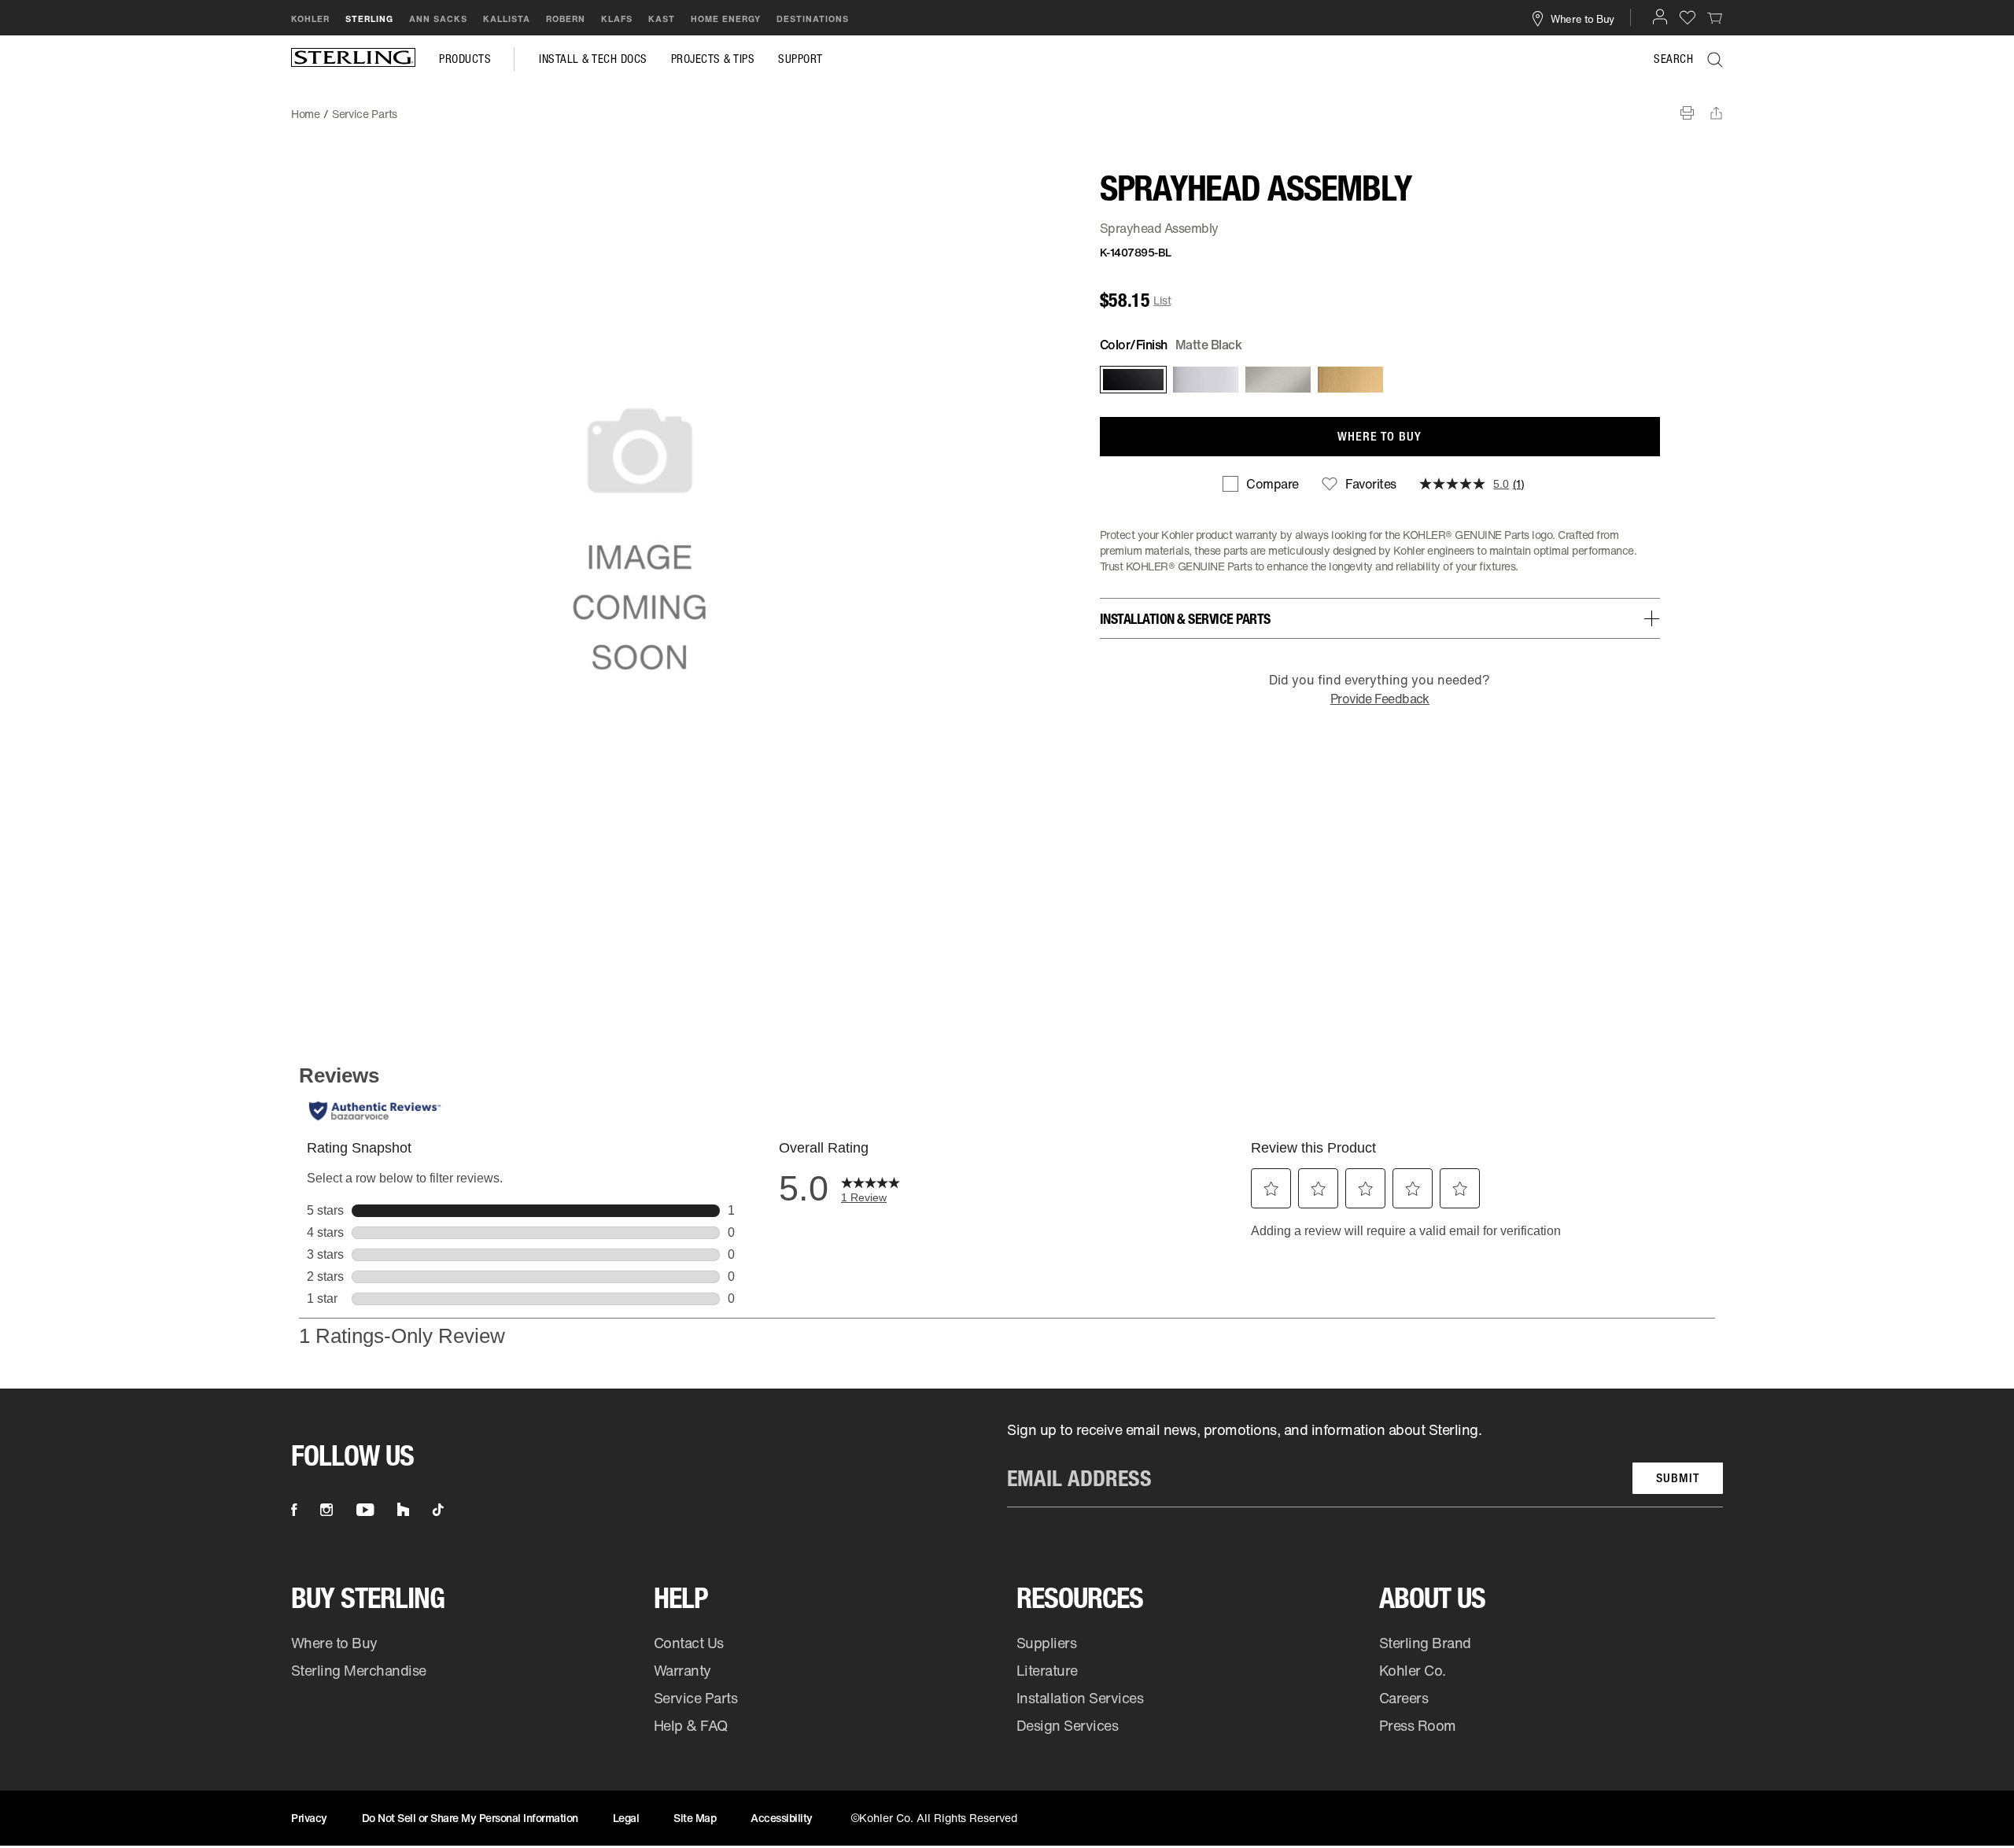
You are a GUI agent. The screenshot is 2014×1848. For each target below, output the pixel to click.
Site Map (695, 1818)
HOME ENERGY (726, 19)
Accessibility (782, 1818)
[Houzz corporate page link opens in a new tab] (403, 1510)
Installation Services (1080, 1698)
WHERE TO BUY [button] (1380, 436)
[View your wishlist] (1688, 17)
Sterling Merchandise (359, 1670)
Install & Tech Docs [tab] (593, 59)
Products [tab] (465, 59)
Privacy (309, 1818)
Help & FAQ (691, 1725)
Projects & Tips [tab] (713, 59)
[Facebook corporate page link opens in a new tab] (294, 1510)
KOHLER (310, 19)
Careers (1404, 1698)
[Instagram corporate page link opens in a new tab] (326, 1510)
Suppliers (1047, 1643)
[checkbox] (1260, 484)
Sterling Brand (1425, 1643)
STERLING (369, 19)
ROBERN (566, 19)
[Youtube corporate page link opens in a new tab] (365, 1510)
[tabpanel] (1007, 106)
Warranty (682, 1670)
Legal (626, 1818)
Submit (1678, 1478)
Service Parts (696, 1698)
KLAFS (617, 19)
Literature (1047, 1670)
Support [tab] (800, 59)
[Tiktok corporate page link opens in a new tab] (438, 1510)
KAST (662, 19)
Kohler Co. (1413, 1670)
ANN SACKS (438, 19)
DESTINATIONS (813, 19)
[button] (1660, 17)
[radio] (1132, 380)
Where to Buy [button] (1582, 18)
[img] (353, 59)
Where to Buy (334, 1643)
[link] (1715, 17)
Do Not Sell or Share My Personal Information (470, 1818)
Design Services (1068, 1725)
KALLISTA (507, 19)
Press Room (1418, 1725)
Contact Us (689, 1643)
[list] (1365, 1464)
